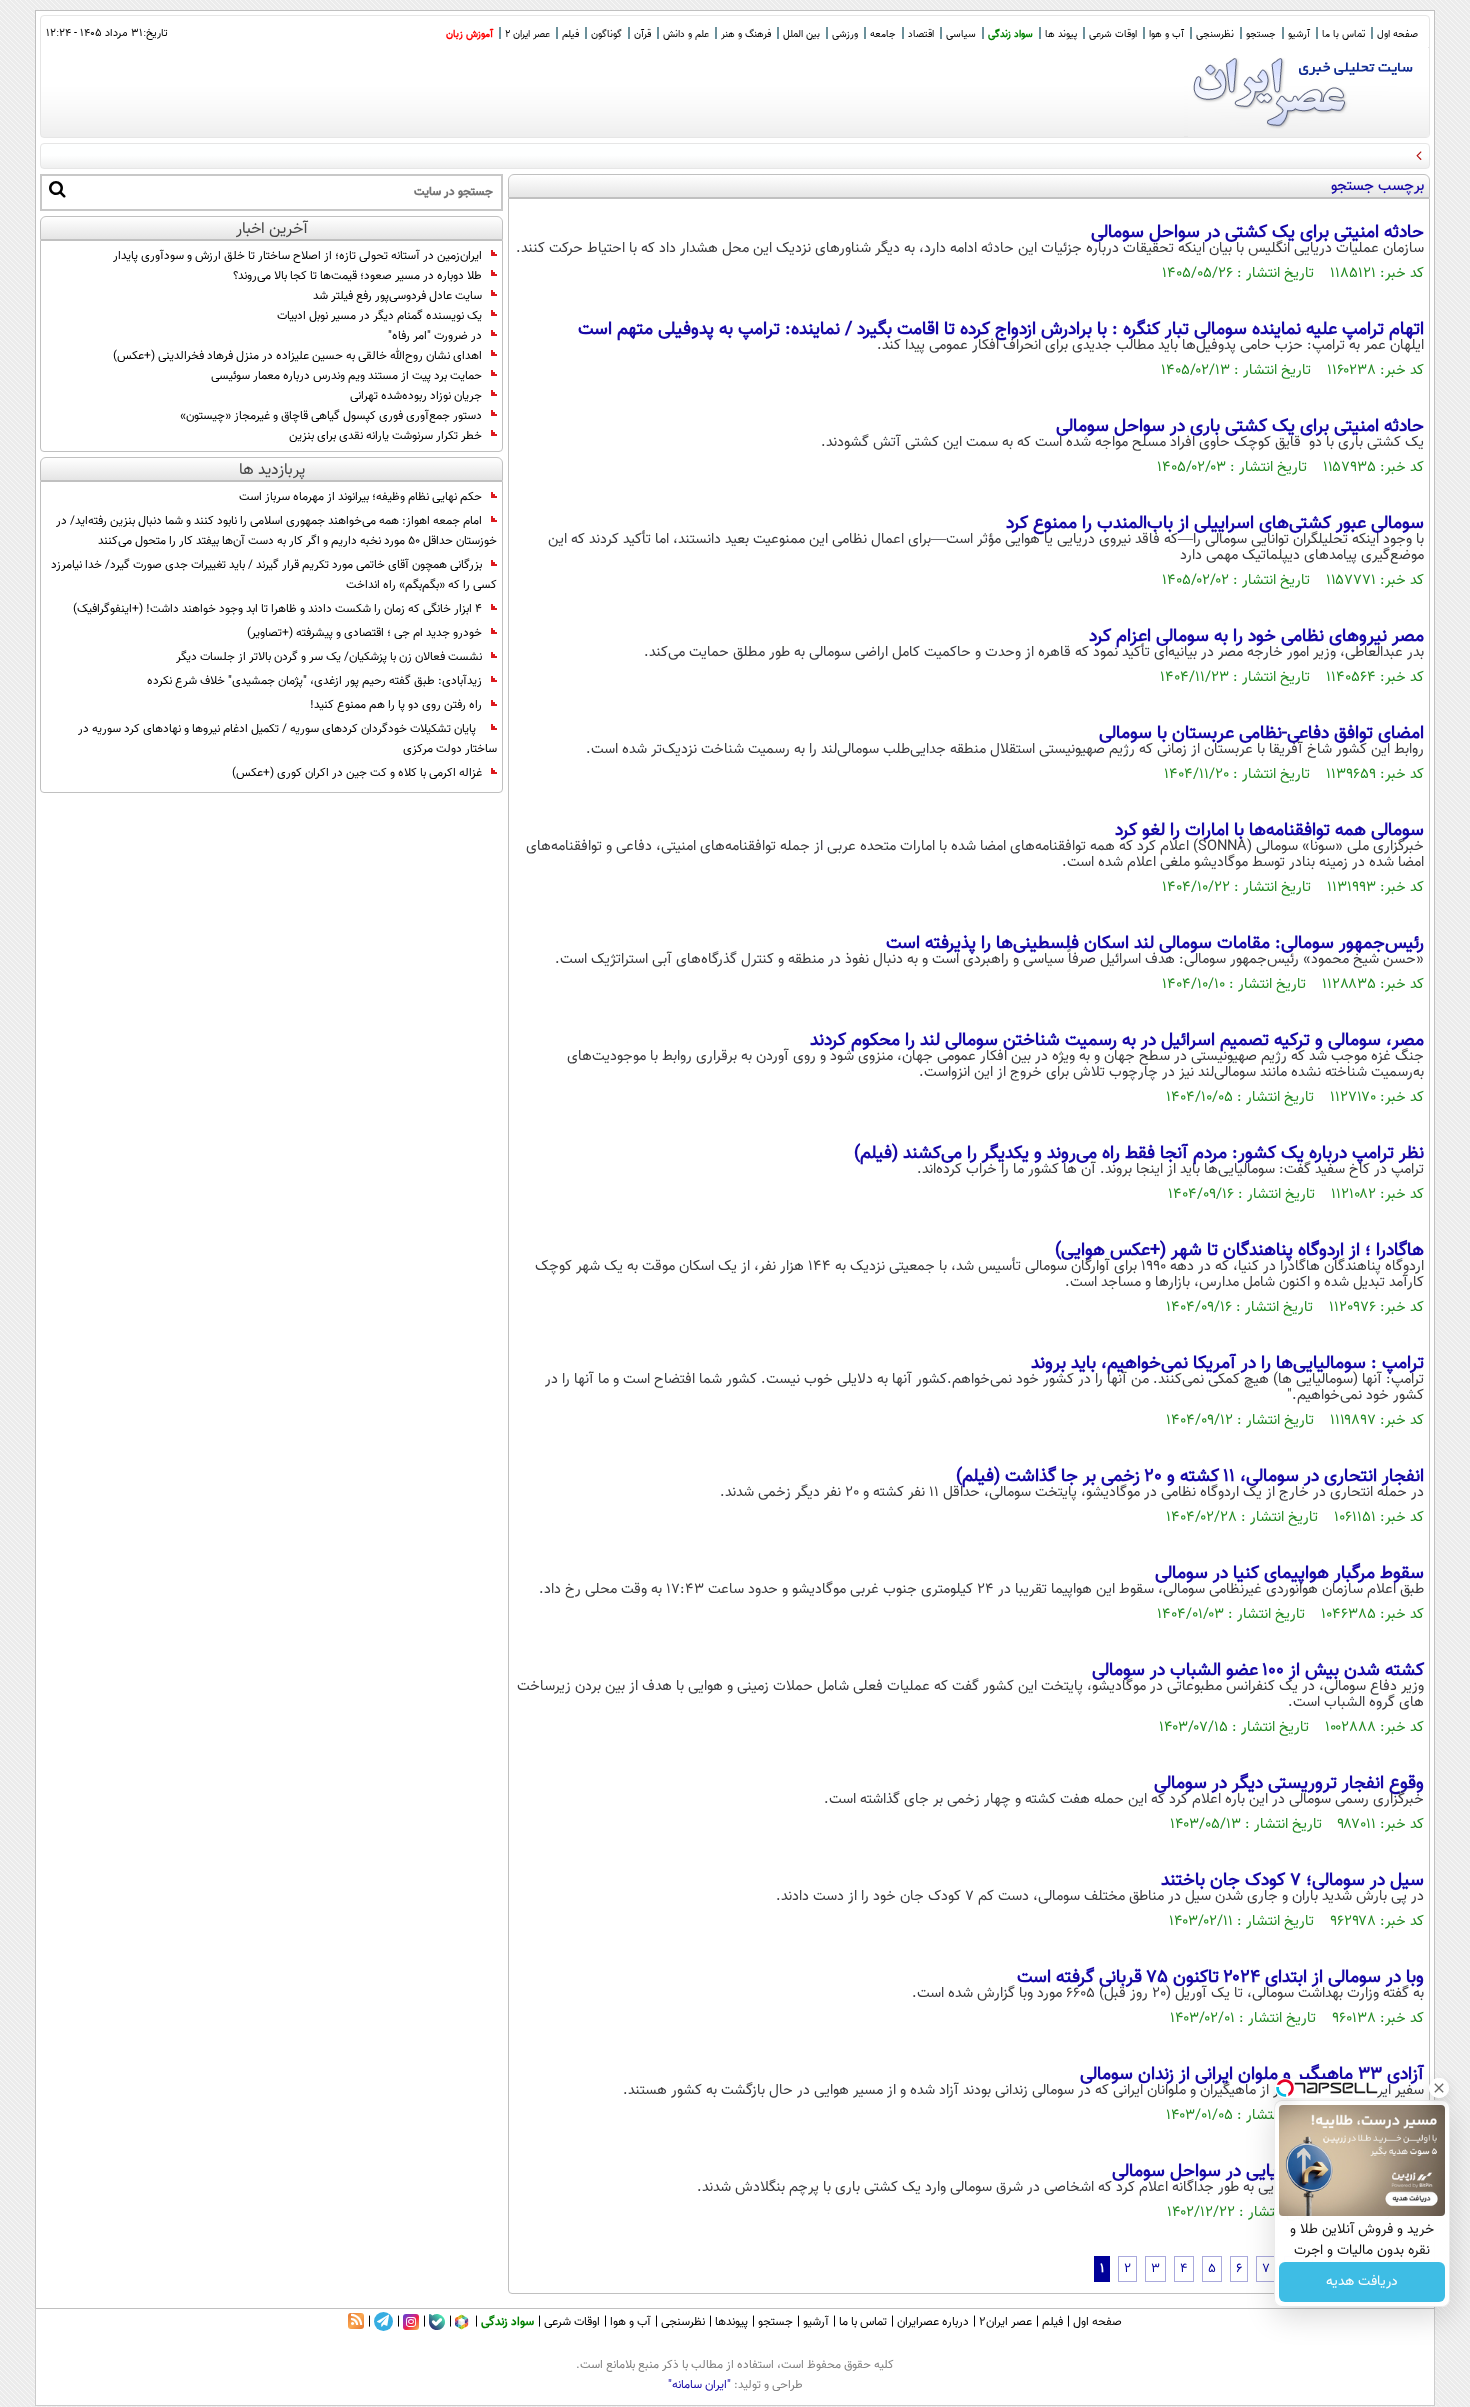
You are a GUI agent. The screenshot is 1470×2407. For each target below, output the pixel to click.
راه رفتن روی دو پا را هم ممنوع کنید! (396, 705)
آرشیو (1299, 34)
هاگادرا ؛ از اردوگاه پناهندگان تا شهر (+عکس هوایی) (1239, 1251)
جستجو (1261, 34)
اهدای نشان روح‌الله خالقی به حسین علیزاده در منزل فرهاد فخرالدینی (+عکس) (297, 356)
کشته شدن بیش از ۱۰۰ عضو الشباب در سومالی (1258, 1671)
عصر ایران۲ (1005, 2322)
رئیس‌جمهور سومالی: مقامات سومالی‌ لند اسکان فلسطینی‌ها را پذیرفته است (1155, 944)
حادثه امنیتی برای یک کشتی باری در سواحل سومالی (1185, 427)
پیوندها (731, 2322)
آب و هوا (1166, 34)
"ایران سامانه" (699, 2385)
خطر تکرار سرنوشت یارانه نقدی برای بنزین (385, 436)
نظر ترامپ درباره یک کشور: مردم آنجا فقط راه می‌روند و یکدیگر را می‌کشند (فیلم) (1139, 1154)
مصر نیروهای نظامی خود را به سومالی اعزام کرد (1256, 637)
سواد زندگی (1010, 34)
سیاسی (961, 34)
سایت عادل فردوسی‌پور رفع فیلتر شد (397, 296)
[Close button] (1439, 2088)
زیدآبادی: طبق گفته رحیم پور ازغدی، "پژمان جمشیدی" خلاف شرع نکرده (314, 681)
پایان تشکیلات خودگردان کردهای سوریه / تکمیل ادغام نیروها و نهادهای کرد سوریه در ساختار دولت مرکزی (287, 739)
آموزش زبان (469, 34)
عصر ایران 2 (527, 34)
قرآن (642, 34)
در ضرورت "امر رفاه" (435, 336)
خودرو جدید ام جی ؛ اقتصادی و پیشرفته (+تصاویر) (364, 633)
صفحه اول (1397, 34)
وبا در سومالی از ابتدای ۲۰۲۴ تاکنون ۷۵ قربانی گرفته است (1220, 1978)
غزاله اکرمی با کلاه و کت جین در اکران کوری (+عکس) (357, 773)
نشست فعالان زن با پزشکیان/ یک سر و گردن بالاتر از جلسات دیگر (329, 657)
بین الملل (801, 34)
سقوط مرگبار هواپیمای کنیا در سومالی (1289, 1574)
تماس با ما (1343, 34)
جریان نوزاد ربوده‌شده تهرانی (416, 396)
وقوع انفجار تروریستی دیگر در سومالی (1289, 1784)
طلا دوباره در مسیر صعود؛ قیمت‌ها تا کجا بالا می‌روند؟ (357, 276)
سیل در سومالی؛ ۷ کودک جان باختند (1292, 1881)
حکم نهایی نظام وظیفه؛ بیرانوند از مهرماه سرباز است (360, 497)
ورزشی (845, 34)
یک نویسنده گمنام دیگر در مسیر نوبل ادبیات (379, 316)
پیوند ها (1061, 34)
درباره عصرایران (933, 2322)
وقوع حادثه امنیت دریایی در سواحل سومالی (1268, 2172)
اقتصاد (921, 34)
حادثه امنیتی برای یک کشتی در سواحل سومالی (1257, 233)
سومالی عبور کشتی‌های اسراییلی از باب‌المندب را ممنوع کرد (1215, 524)
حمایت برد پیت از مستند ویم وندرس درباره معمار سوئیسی (346, 376)
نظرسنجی (1215, 34)
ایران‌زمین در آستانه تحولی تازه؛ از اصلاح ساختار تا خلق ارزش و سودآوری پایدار (297, 256)
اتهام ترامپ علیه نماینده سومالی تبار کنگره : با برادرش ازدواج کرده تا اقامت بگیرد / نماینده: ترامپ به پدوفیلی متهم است (1001, 330)
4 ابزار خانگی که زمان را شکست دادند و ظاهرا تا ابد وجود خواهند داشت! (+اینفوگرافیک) (277, 609)
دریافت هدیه (1362, 2282)
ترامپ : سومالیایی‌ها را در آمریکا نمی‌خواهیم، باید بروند (1227, 1364)
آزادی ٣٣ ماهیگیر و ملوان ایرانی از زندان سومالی (1252, 2075)
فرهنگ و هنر (746, 34)
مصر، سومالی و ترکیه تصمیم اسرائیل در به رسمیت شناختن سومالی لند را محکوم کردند (1117, 1041)
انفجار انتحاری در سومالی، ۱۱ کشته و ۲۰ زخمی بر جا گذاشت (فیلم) (1190, 1477)
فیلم (570, 34)
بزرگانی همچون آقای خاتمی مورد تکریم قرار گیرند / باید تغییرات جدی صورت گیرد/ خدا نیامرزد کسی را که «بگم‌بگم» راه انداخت (274, 575)
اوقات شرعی (1113, 34)
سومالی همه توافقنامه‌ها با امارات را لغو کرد (1269, 831)
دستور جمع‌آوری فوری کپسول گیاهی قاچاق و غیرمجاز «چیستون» (331, 416)
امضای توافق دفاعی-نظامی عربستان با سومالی (1261, 734)
